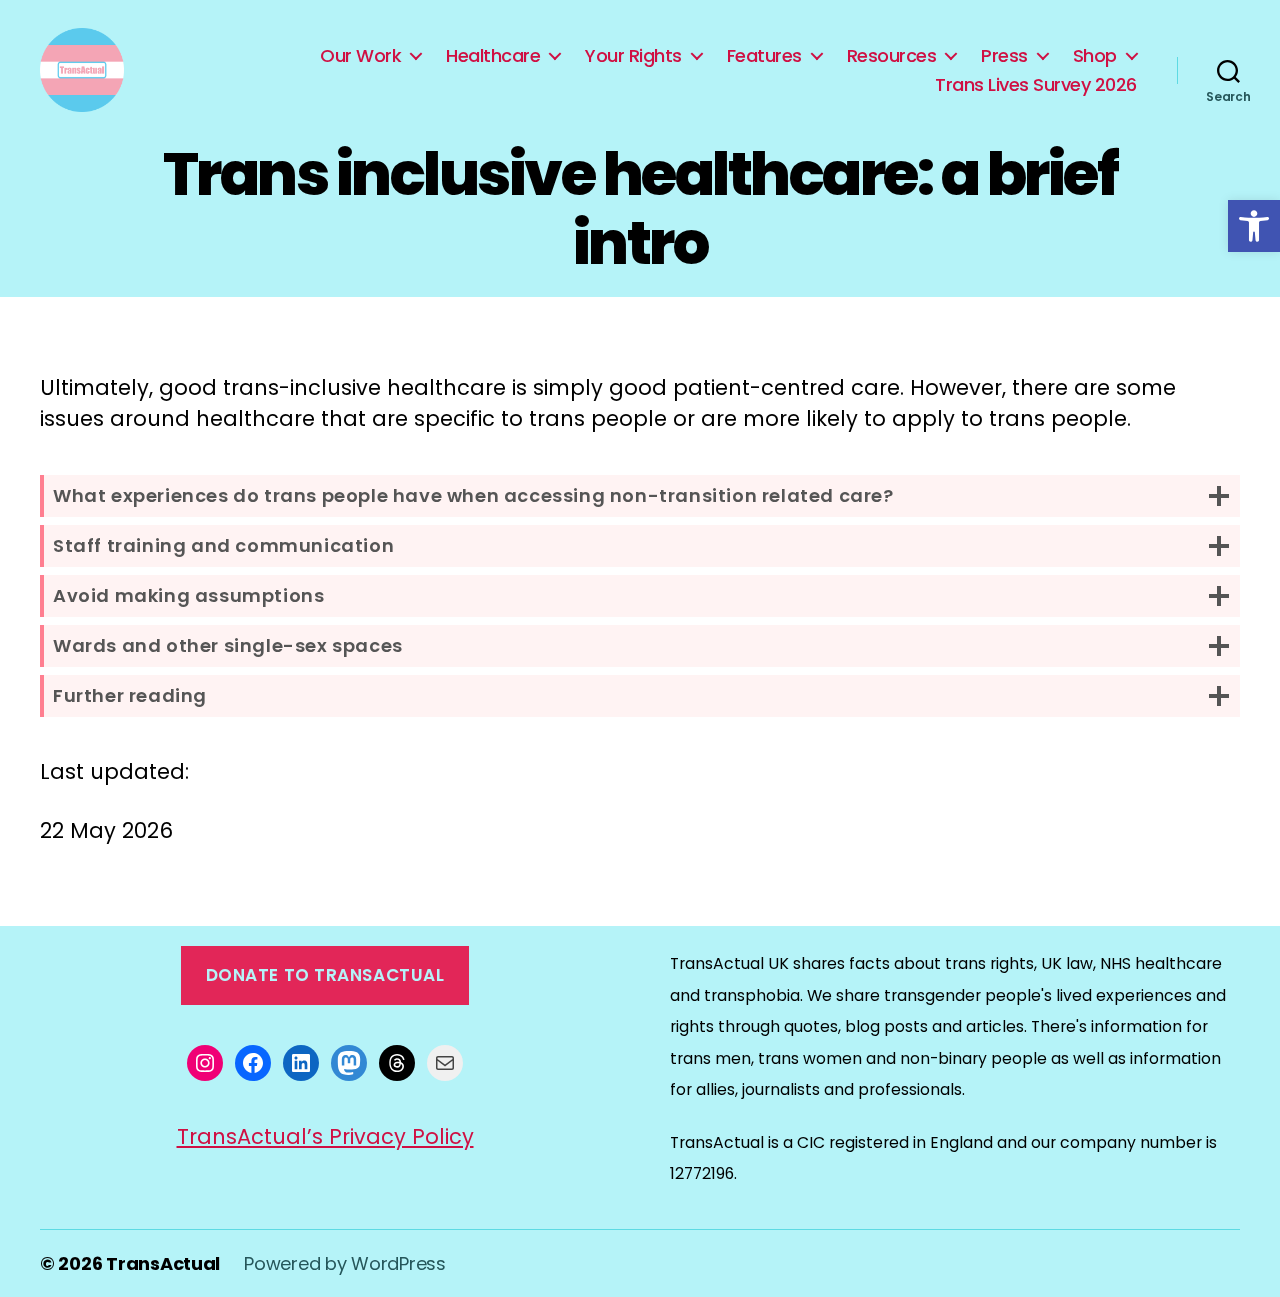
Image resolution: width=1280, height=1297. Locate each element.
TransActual (163, 1263)
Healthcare (493, 56)
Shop (1095, 56)
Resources (892, 56)
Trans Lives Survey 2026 (1036, 85)
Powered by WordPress (345, 1263)
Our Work (360, 56)
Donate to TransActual (325, 975)
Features (764, 56)
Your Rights (633, 56)
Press (1004, 56)
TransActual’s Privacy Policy (325, 1136)
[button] (1254, 226)
